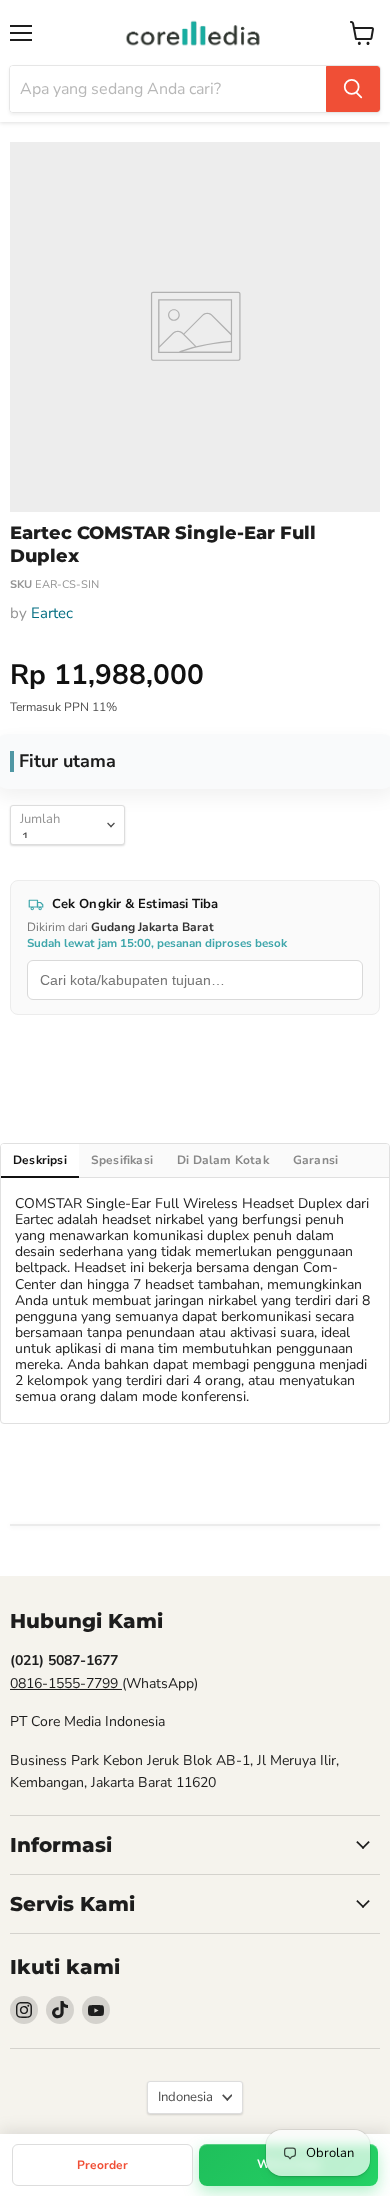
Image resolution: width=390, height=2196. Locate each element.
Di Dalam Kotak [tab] (223, 1160)
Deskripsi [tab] (40, 1160)
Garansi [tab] (315, 1160)
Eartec (52, 613)
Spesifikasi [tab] (122, 1160)
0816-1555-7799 (66, 1683)
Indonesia (185, 2097)
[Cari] (353, 89)
